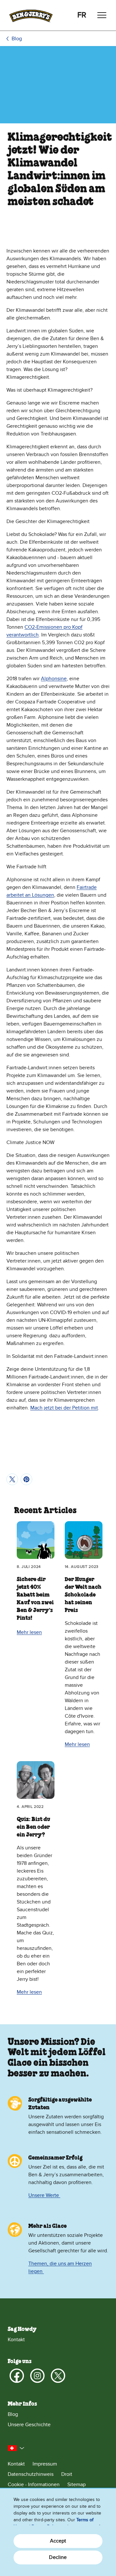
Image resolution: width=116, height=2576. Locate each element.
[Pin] (26, 1479)
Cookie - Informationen (34, 2485)
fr (82, 15)
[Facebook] (17, 2376)
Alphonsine (54, 679)
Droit (67, 2474)
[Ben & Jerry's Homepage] (31, 15)
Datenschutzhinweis (31, 2474)
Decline (58, 2557)
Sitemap (77, 2485)
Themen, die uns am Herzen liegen (60, 2267)
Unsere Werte (44, 2195)
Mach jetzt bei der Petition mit (64, 1408)
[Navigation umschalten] (102, 15)
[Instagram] (37, 2376)
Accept (58, 2541)
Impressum (45, 2464)
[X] (58, 2376)
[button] (16, 2448)
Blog (17, 39)
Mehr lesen (29, 1632)
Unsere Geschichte (29, 2425)
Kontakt (16, 2340)
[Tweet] (12, 1479)
